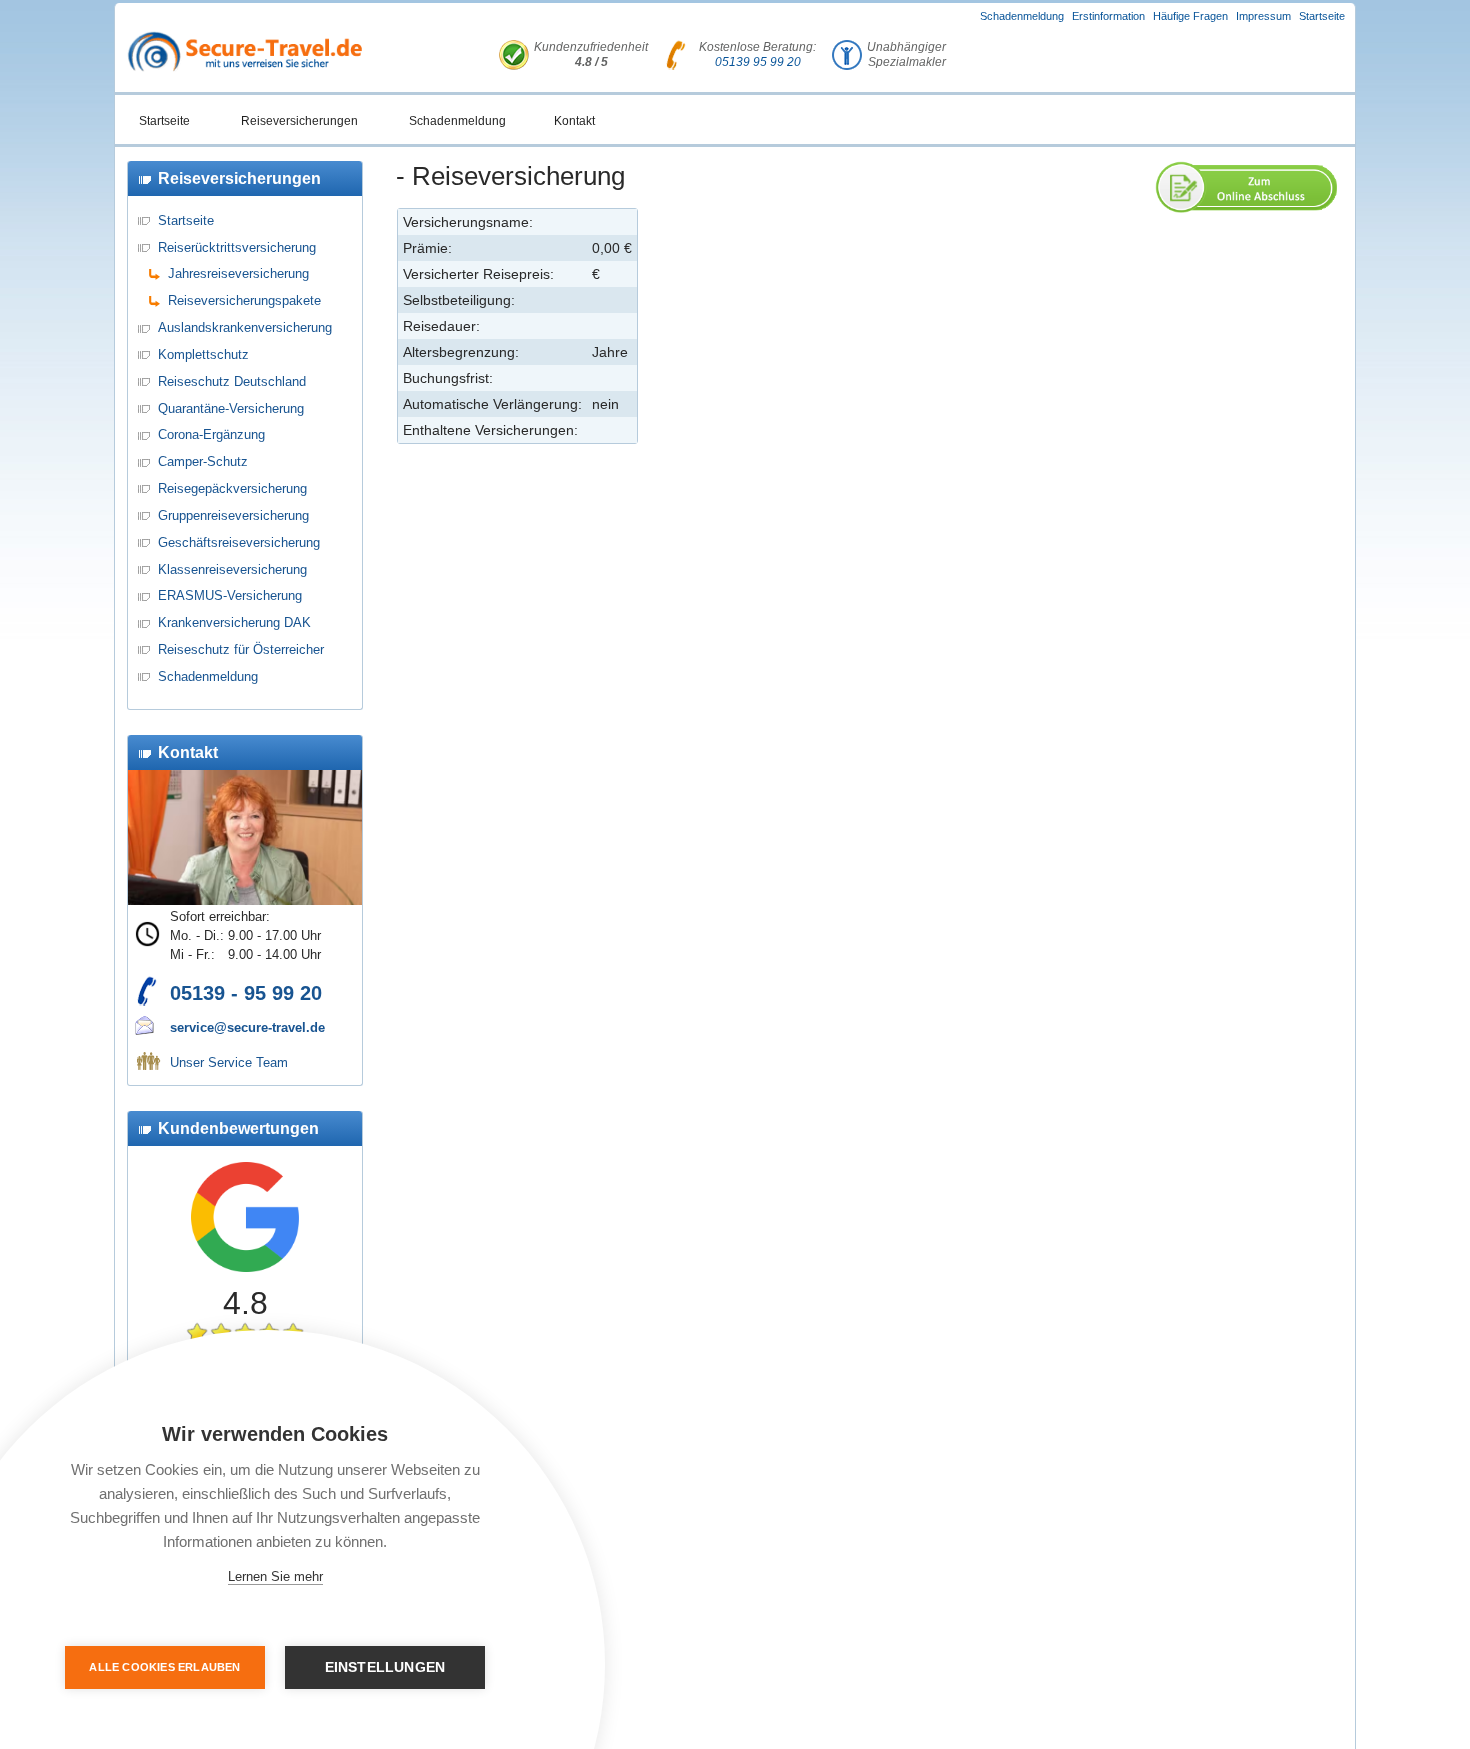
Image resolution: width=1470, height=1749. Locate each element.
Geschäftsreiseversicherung (239, 542)
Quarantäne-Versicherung (231, 408)
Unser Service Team (229, 1062)
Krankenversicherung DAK (234, 622)
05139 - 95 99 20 (246, 993)
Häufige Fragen (1190, 16)
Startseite (1322, 16)
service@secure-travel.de (247, 1027)
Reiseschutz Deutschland (232, 381)
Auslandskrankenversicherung (245, 327)
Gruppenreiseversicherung (233, 515)
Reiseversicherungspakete (244, 300)
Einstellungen (385, 1667)
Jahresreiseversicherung (238, 273)
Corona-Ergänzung (211, 434)
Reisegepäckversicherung (232, 488)
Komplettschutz (203, 354)
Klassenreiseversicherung (232, 569)
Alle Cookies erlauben (164, 1667)
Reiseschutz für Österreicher (241, 649)
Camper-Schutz (203, 461)
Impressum (1263, 16)
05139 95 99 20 (758, 62)
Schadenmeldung (1022, 16)
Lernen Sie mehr (275, 1576)
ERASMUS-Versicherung (230, 595)
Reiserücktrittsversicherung (237, 247)
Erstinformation (1108, 16)
